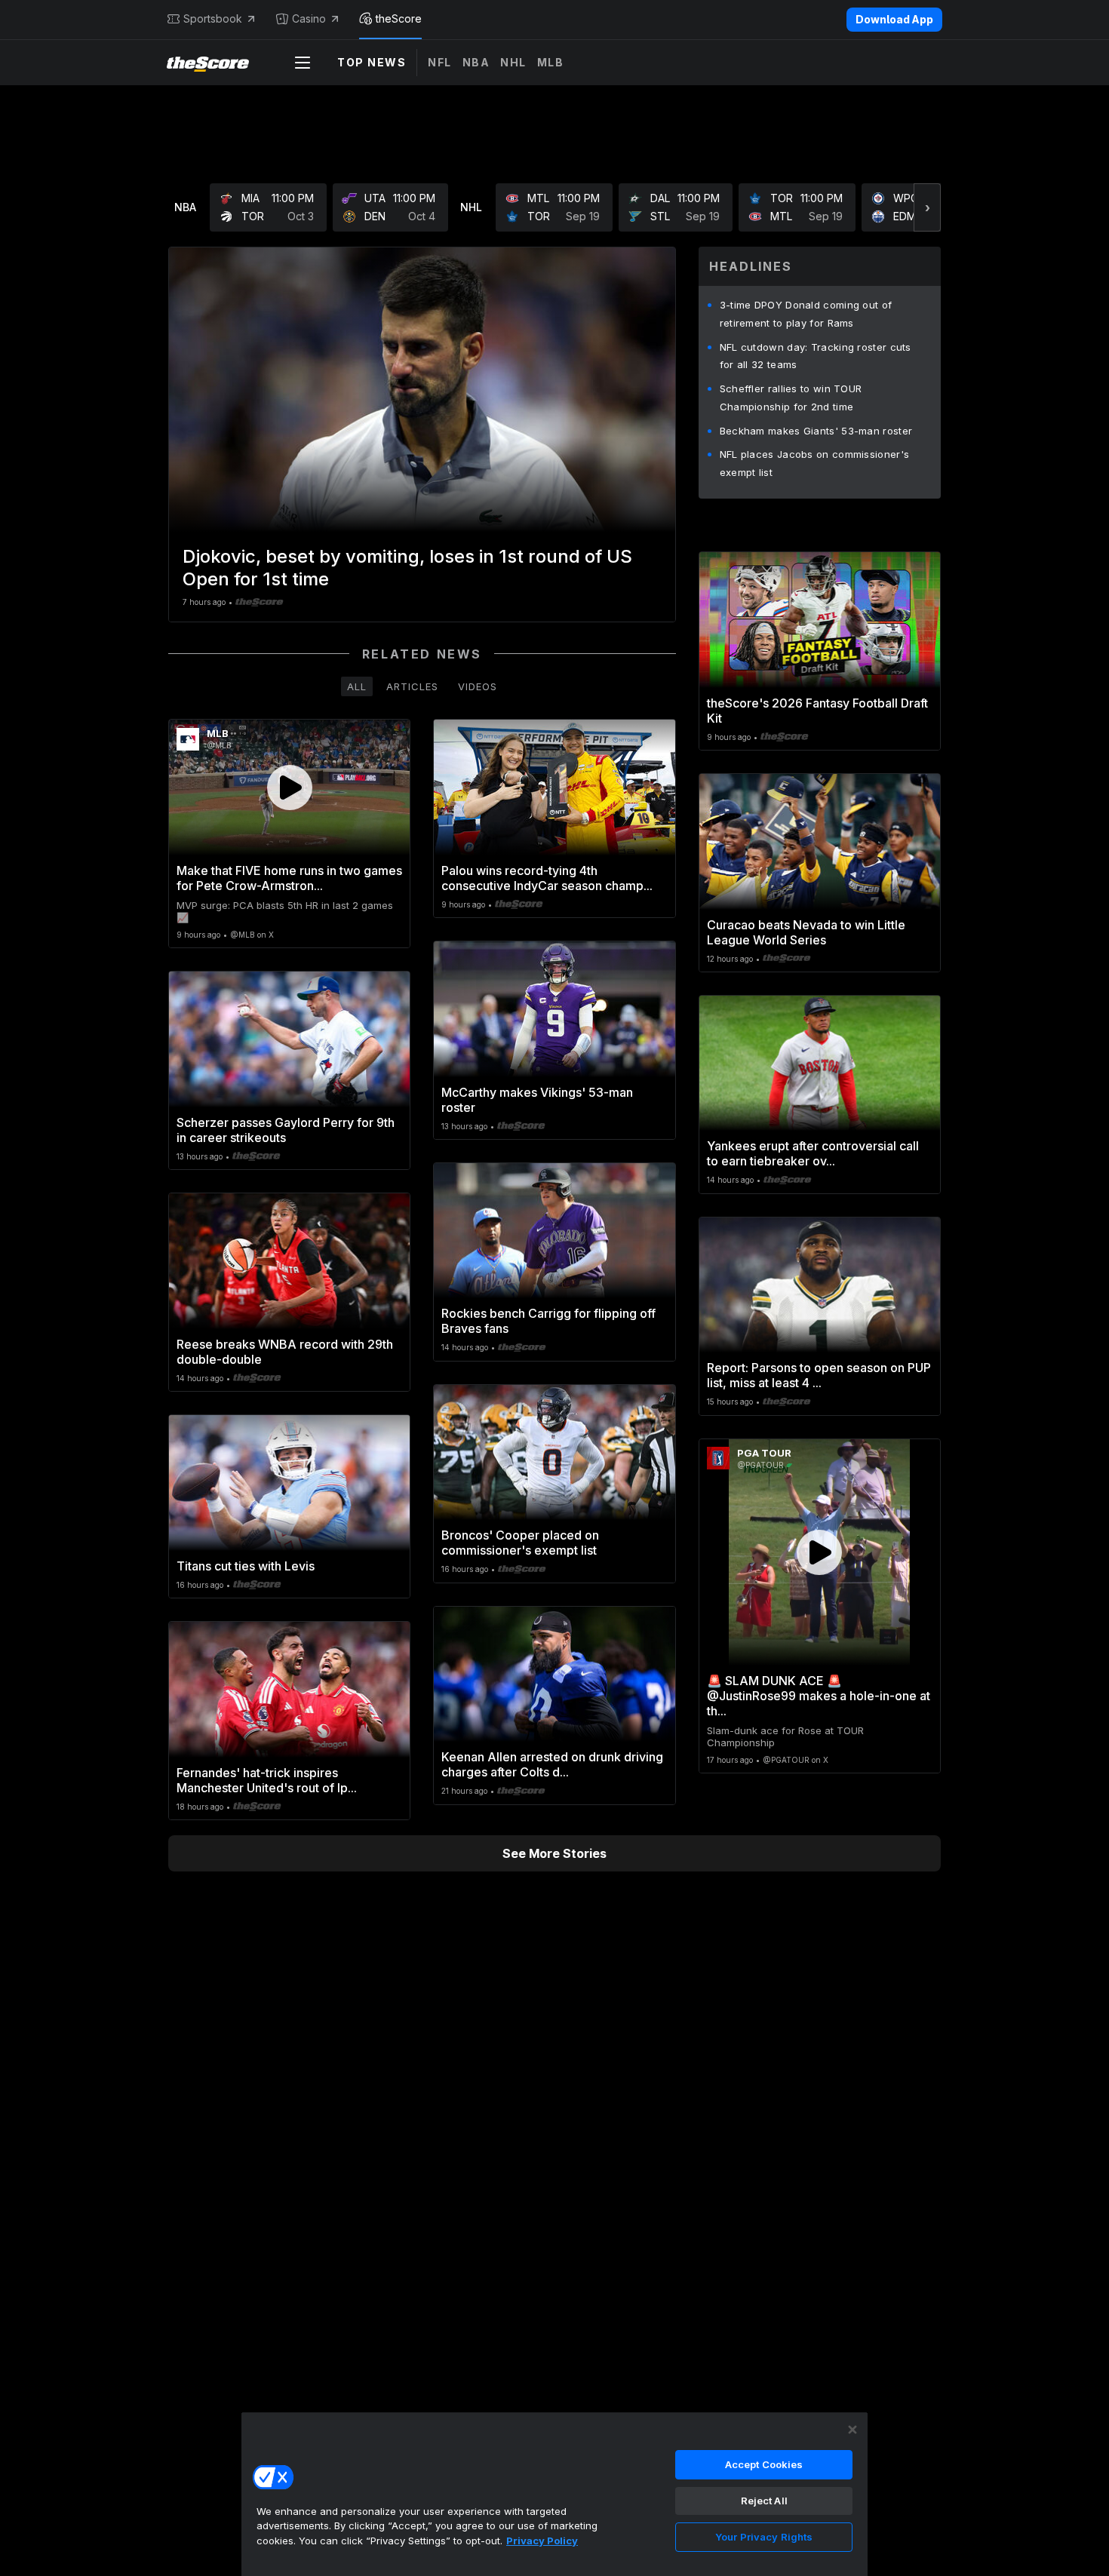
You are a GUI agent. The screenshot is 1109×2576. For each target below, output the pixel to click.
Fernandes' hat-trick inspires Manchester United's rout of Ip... (267, 1780)
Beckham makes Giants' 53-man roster (816, 431)
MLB (551, 62)
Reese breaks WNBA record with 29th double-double (285, 1352)
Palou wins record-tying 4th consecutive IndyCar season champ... (547, 878)
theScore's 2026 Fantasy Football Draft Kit (817, 711)
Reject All (764, 2501)
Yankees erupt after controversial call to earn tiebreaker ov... (813, 1153)
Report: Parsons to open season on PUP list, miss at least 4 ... (819, 1375)
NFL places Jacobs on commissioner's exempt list (815, 463)
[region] (554, 2494)
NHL (513, 62)
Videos (478, 686)
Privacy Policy (542, 2541)
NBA (476, 62)
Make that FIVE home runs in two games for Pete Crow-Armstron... (289, 878)
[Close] (852, 2430)
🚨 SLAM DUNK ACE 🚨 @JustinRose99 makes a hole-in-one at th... (819, 1696)
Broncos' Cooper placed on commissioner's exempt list (520, 1543)
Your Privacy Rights (764, 2537)
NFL (440, 62)
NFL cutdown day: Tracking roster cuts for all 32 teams (816, 356)
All (357, 686)
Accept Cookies (764, 2464)
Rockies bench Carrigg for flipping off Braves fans (548, 1321)
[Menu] (303, 63)
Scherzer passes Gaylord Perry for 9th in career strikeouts (286, 1130)
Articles (412, 686)
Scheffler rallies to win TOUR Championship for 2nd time (791, 398)
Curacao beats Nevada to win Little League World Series (806, 932)
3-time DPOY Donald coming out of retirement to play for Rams (806, 314)
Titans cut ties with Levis (246, 1566)
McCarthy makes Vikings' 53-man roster (537, 1100)
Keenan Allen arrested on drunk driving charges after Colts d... (552, 1764)
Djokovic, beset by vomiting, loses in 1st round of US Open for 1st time (407, 568)
